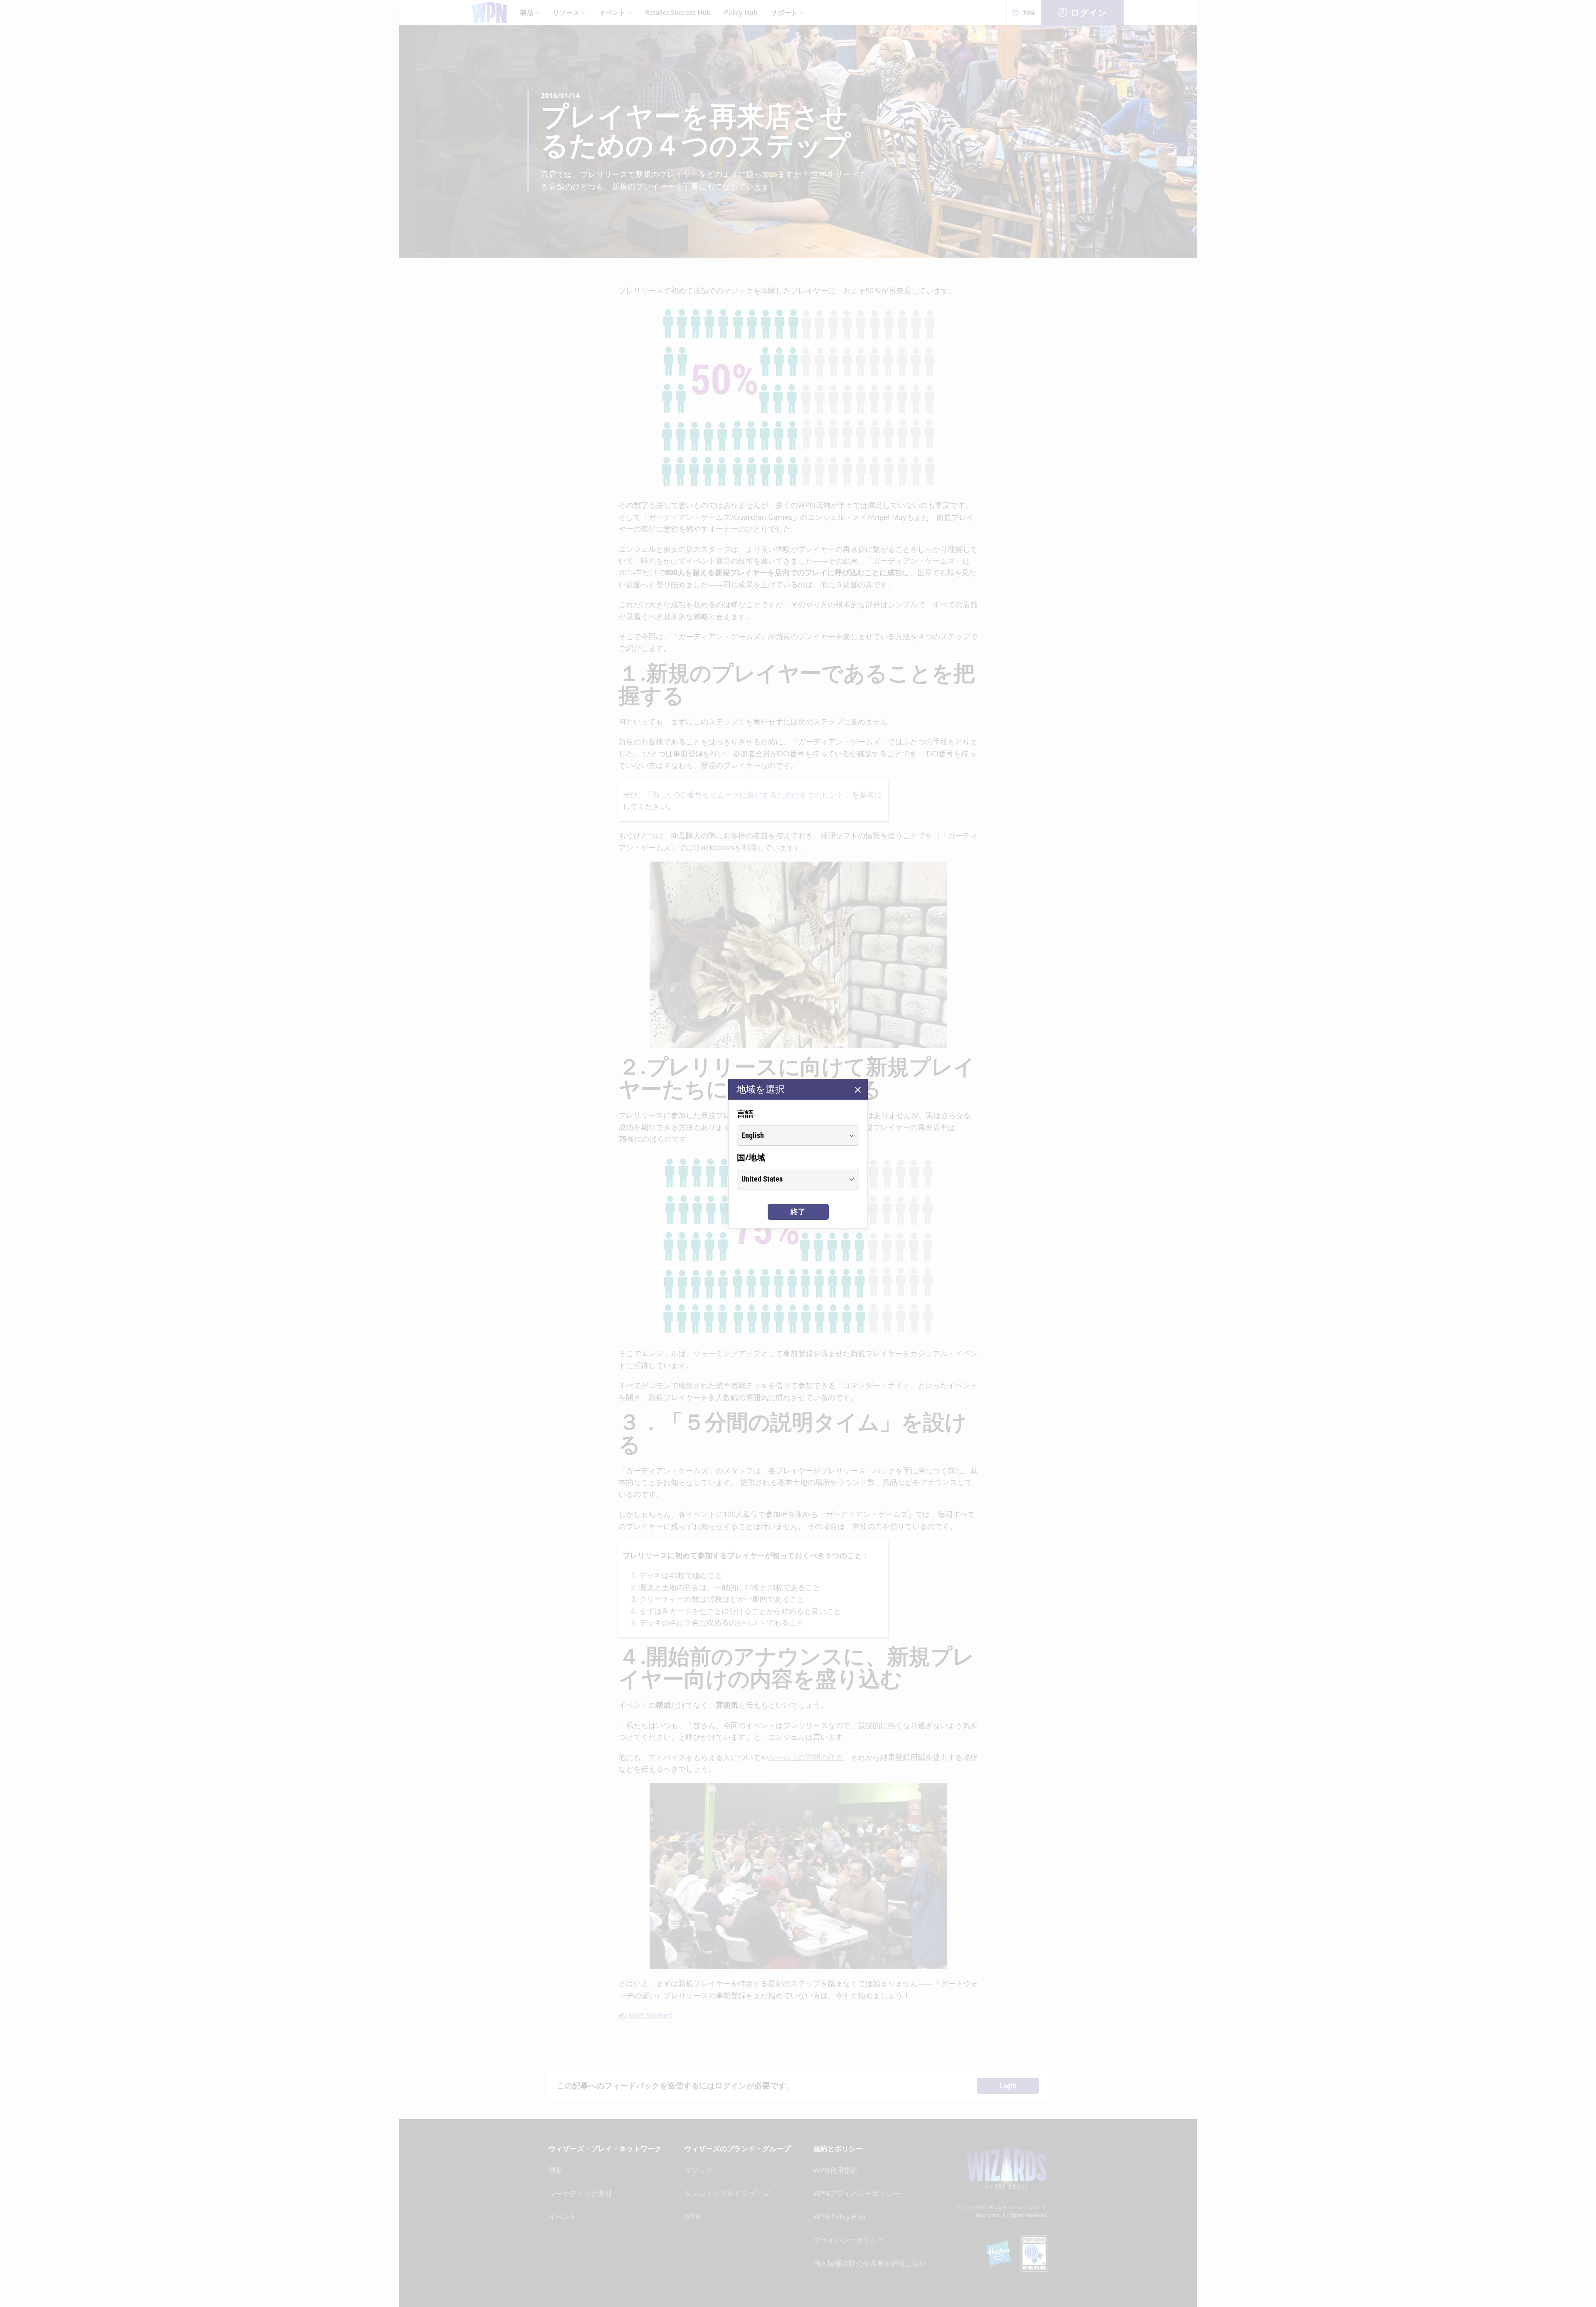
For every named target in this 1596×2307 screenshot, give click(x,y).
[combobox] (790, 1135)
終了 (798, 1212)
